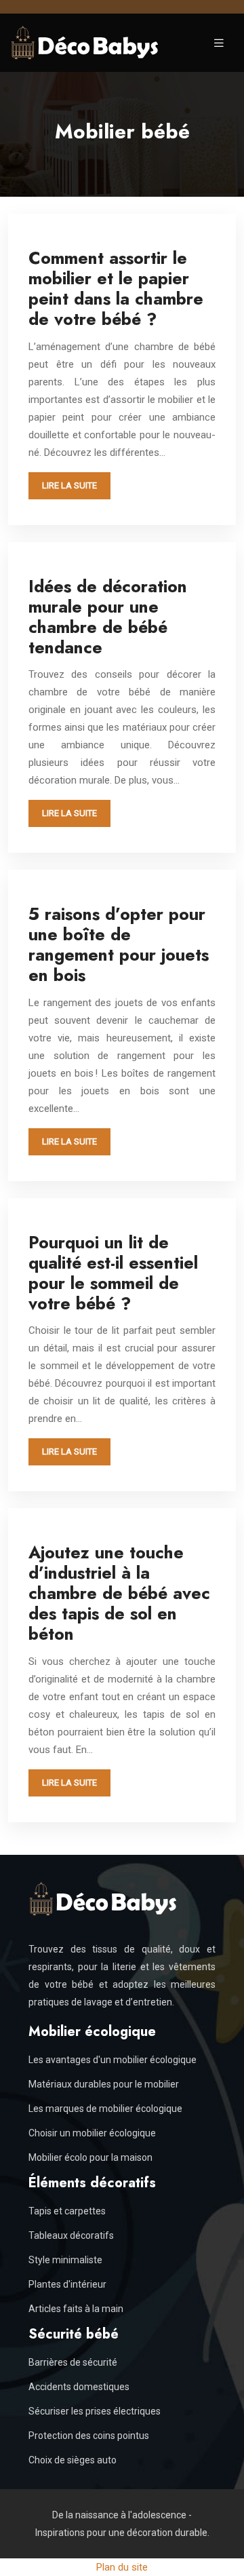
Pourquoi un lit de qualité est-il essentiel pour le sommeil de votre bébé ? (113, 1273)
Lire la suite (69, 485)
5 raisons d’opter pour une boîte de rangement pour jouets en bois (119, 944)
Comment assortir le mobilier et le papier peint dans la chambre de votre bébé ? (116, 288)
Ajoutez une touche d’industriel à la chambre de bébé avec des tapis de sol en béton (119, 1593)
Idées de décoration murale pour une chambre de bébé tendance (108, 617)
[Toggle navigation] (219, 43)
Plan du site (122, 2567)
